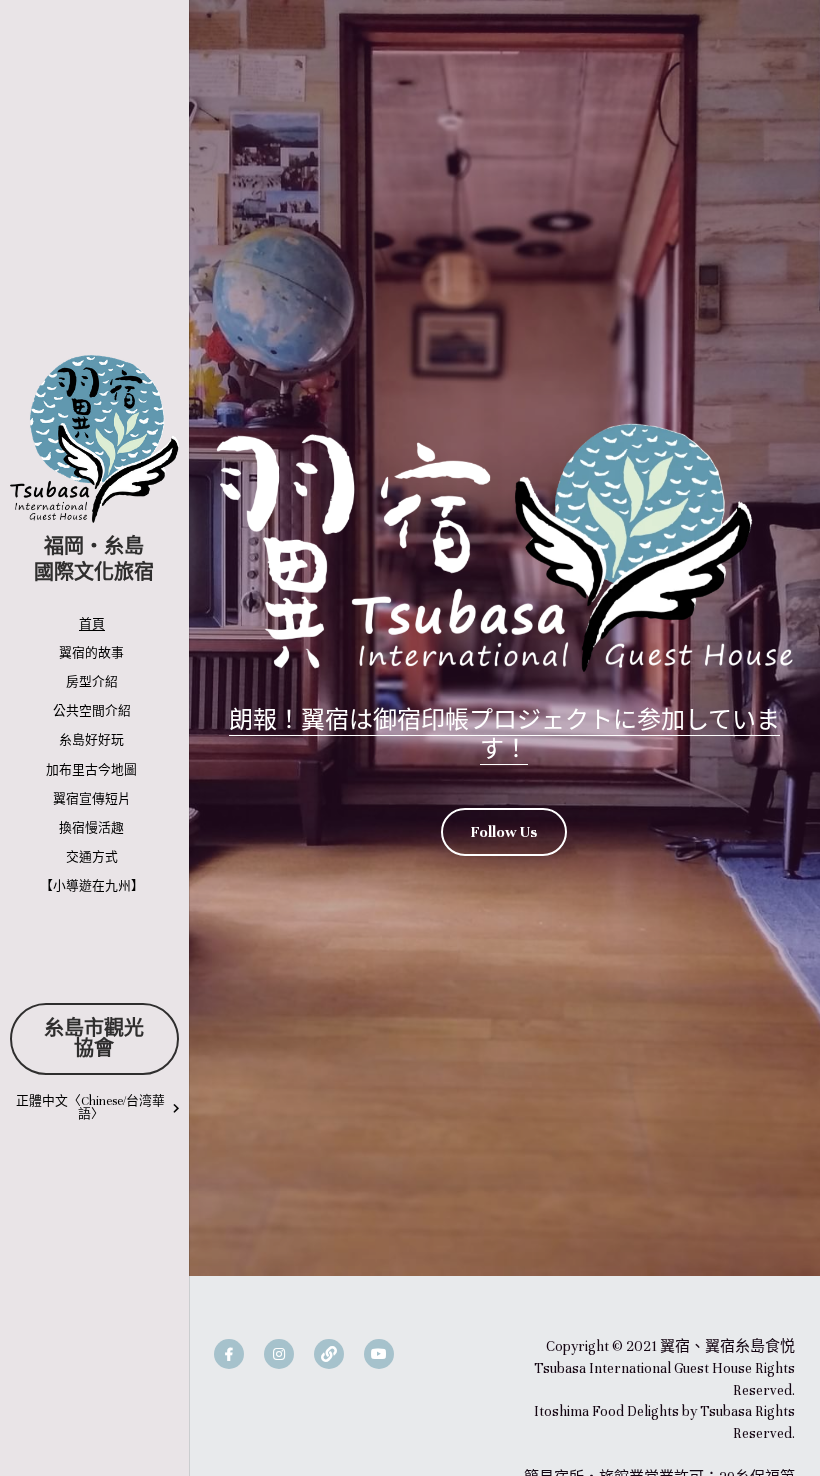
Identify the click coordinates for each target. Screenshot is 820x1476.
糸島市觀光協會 (94, 1038)
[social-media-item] (329, 1354)
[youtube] (379, 1354)
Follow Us (504, 832)
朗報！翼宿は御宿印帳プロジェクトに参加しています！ (504, 733)
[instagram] (279, 1354)
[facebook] (229, 1354)
